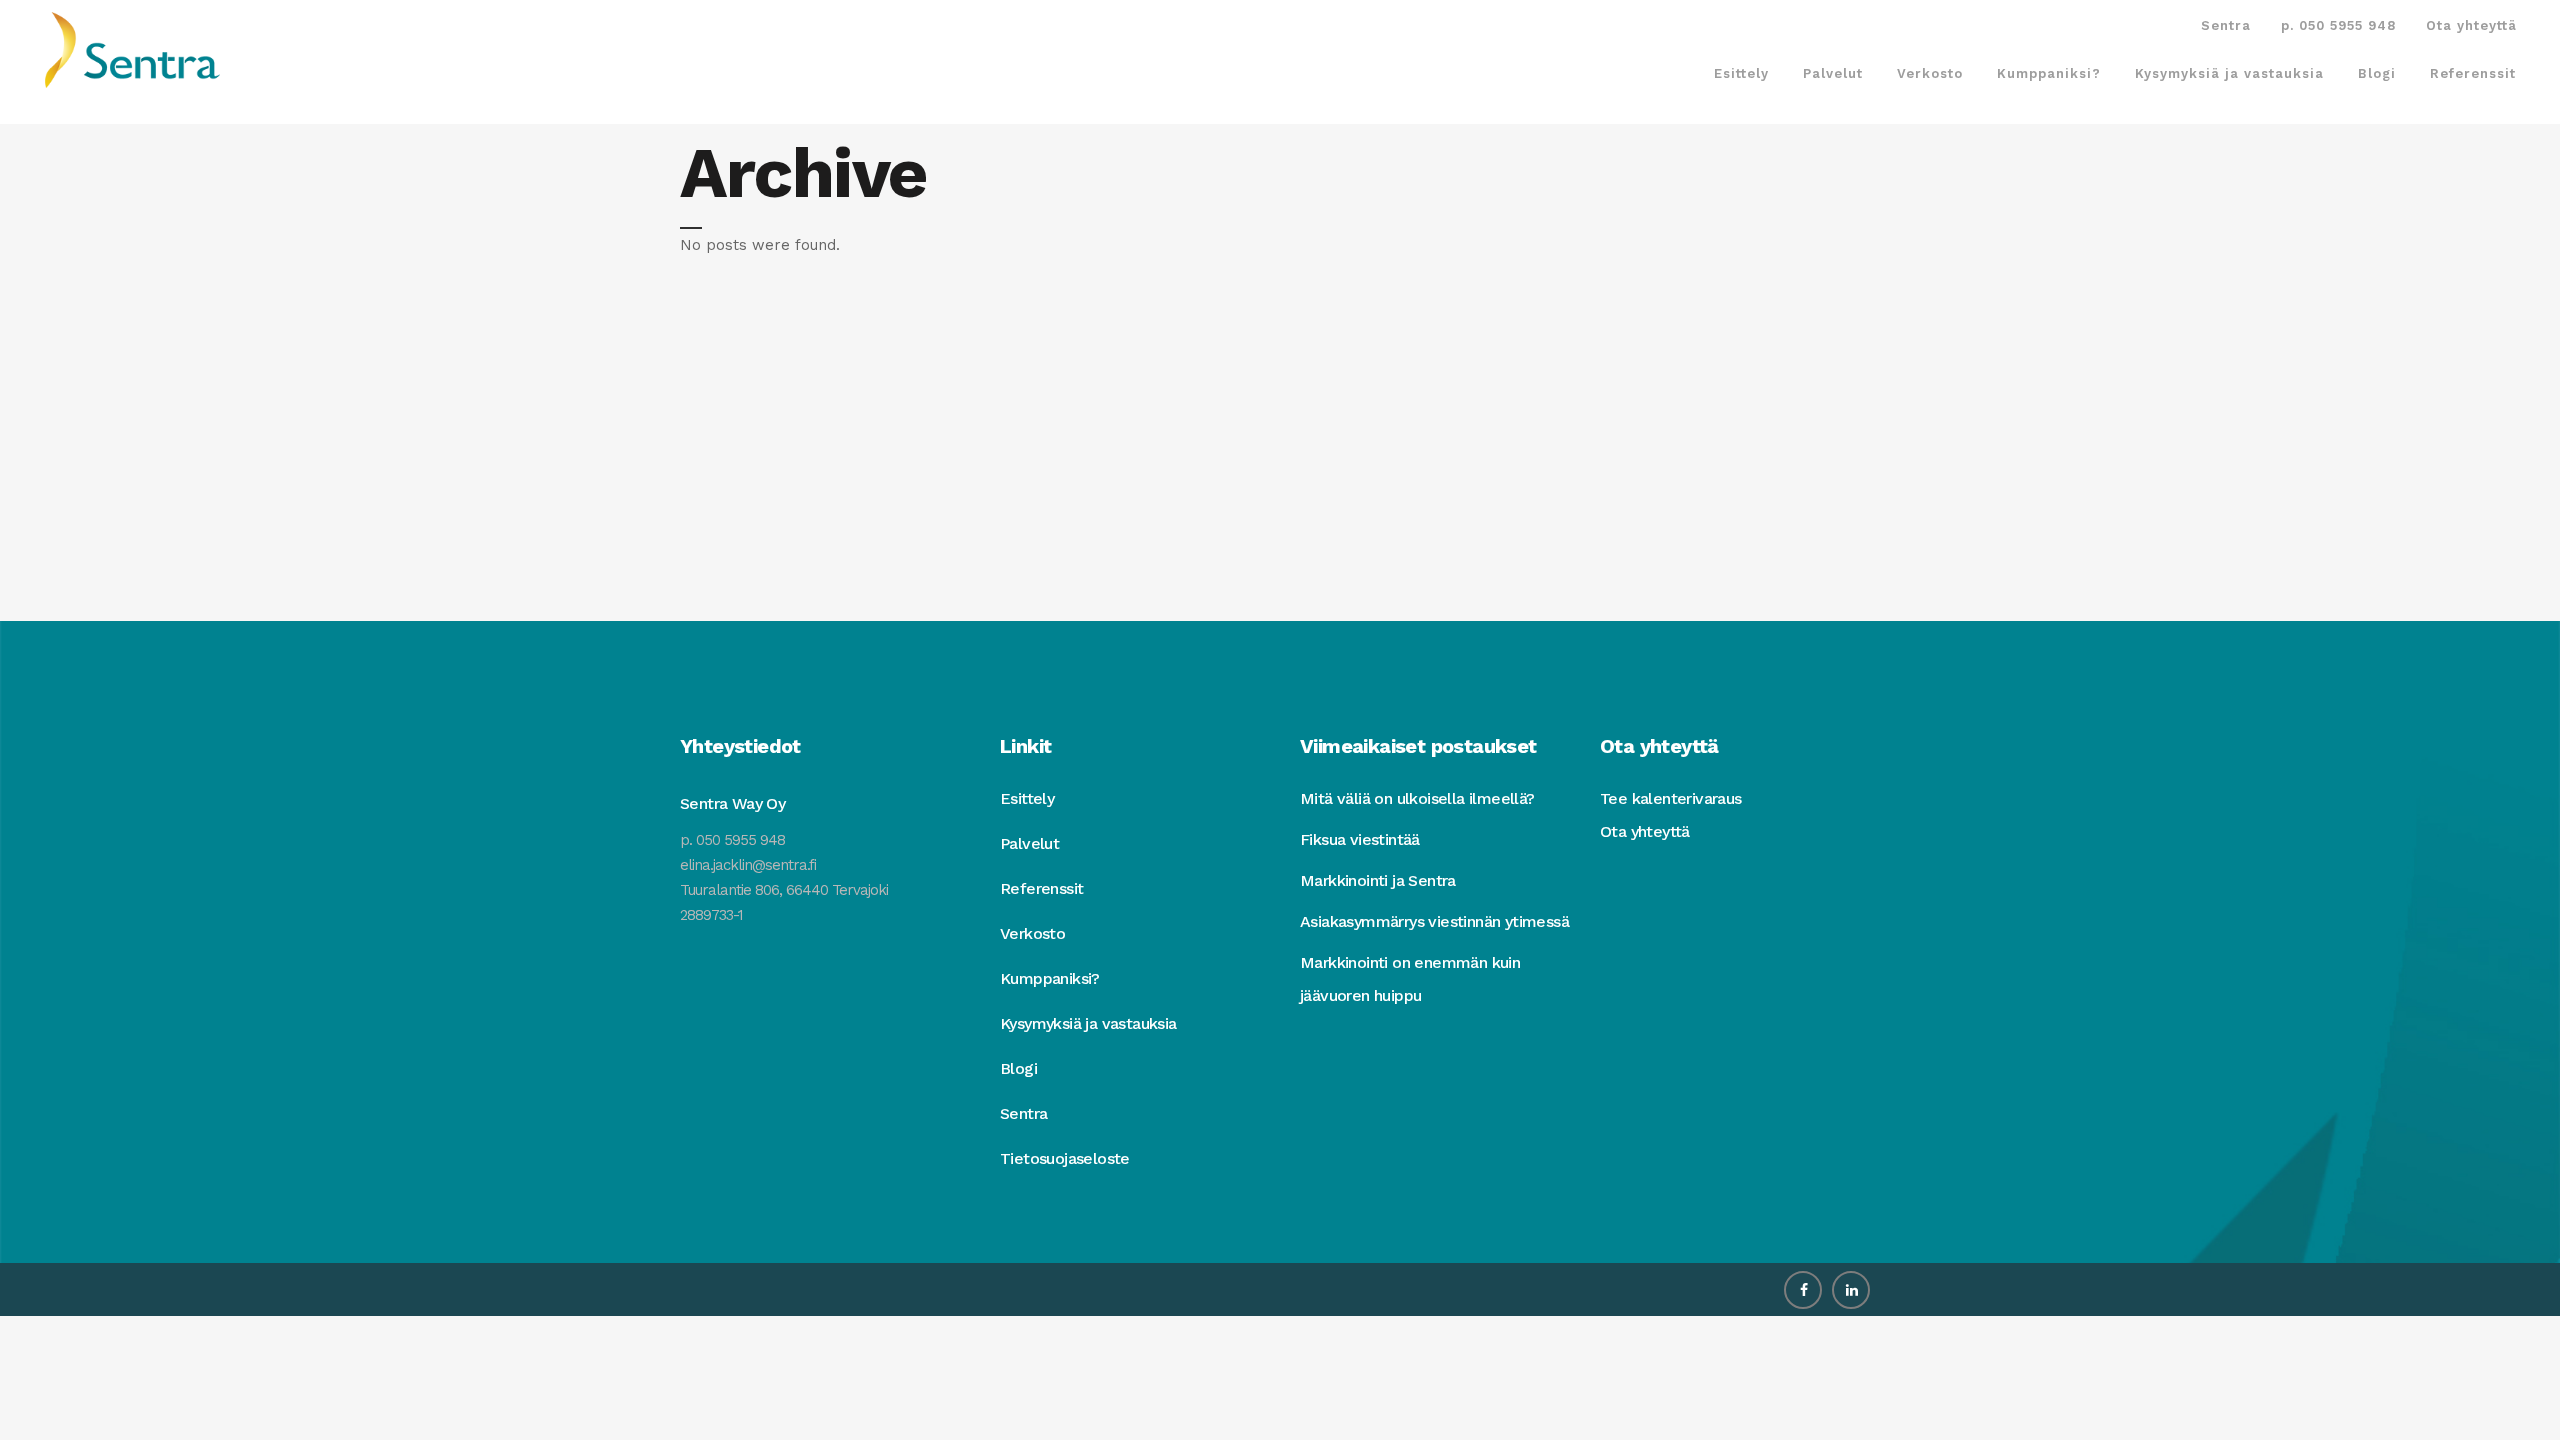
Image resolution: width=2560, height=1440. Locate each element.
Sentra (2226, 25)
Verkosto (1032, 933)
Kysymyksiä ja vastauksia (1088, 1023)
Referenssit (1041, 888)
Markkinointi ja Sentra (1378, 880)
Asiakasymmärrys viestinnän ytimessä (1434, 921)
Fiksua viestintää (1360, 839)
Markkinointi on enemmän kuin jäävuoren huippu (1410, 979)
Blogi (1018, 1068)
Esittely (1027, 798)
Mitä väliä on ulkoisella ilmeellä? (1417, 798)
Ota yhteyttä (2471, 25)
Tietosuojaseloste (1065, 1158)
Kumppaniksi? (1050, 978)
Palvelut (1029, 843)
